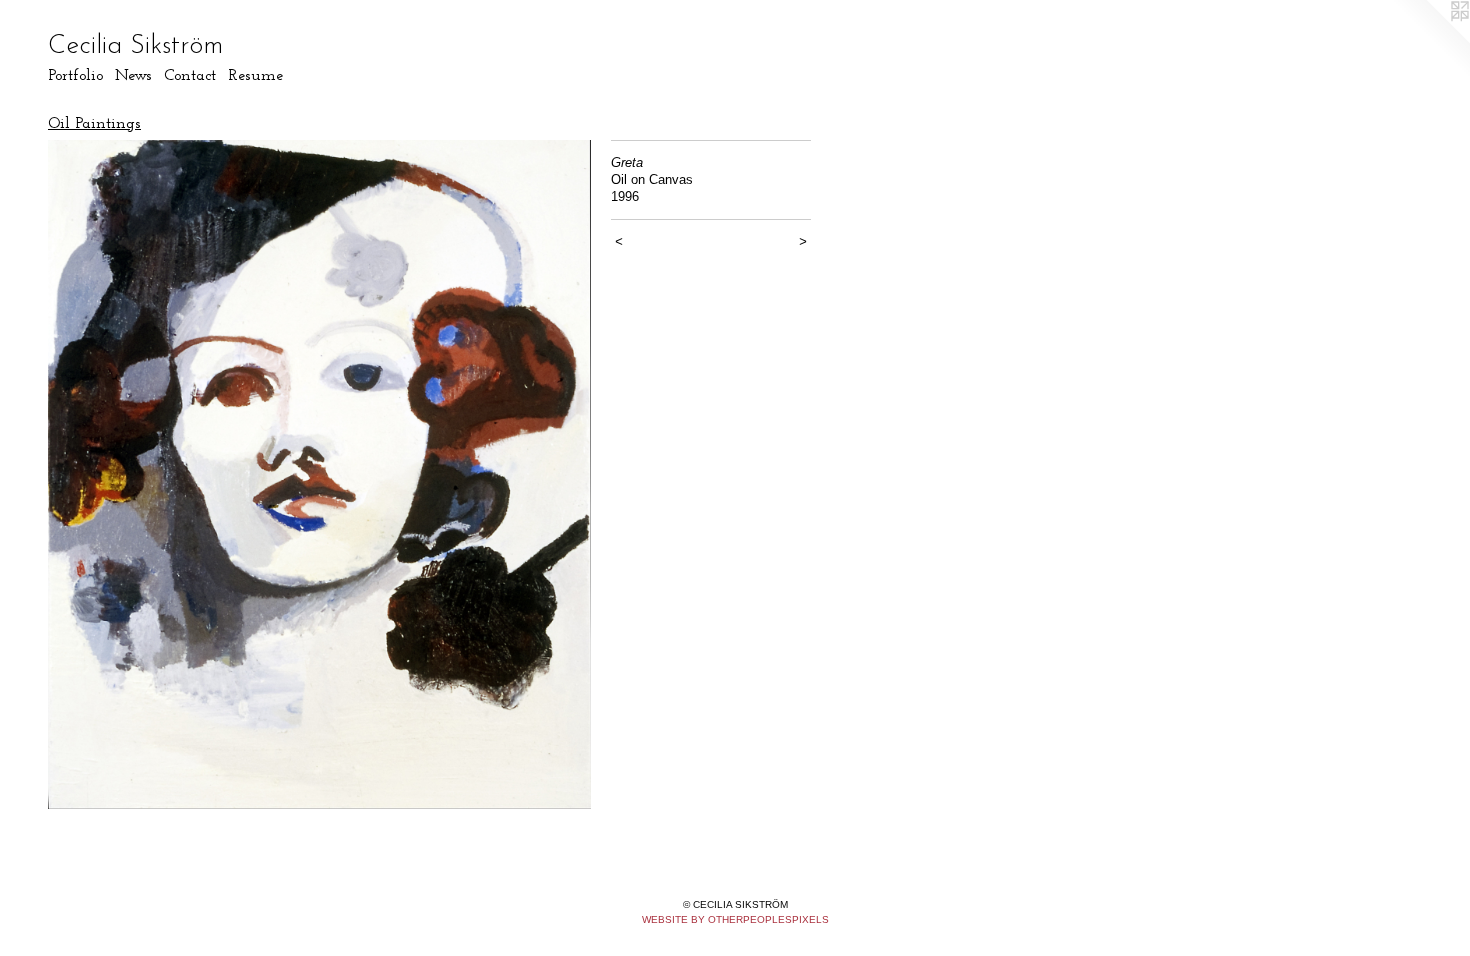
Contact (190, 76)
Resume (255, 76)
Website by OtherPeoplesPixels (735, 919)
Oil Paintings (94, 124)
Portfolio (75, 76)
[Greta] (319, 474)
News (133, 76)
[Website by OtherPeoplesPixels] (1430, 40)
